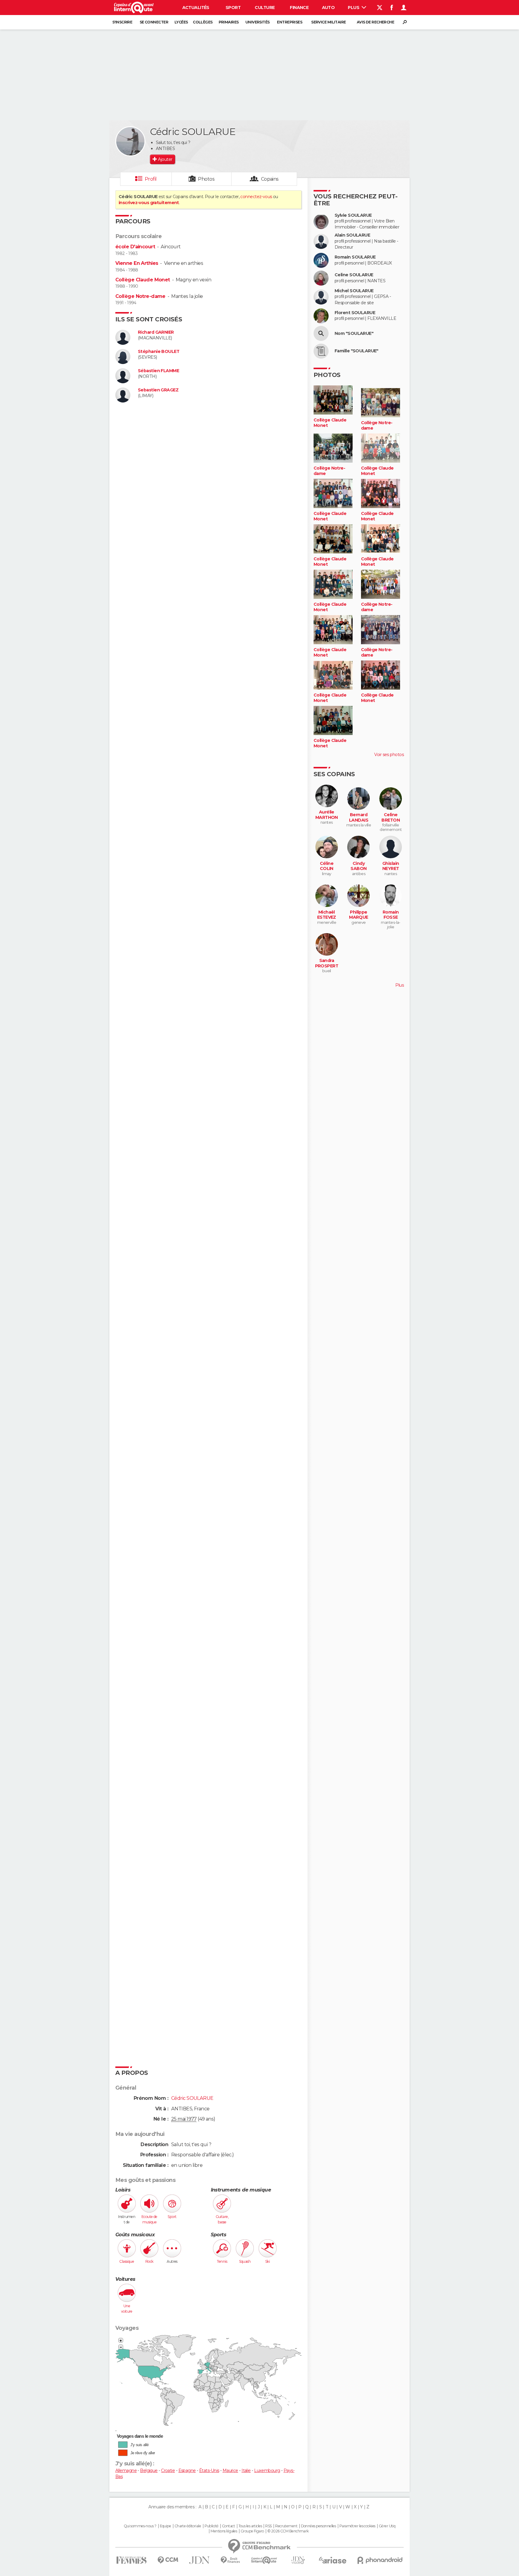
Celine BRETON (391, 818)
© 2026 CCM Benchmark (288, 2531)
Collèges (203, 22)
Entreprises (290, 22)
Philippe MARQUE (359, 915)
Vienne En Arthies (137, 263)
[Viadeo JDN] (298, 2560)
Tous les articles (250, 2526)
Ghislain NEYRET (391, 866)
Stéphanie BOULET (159, 352)
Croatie (168, 2470)
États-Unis (209, 2470)
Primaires (229, 22)
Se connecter (154, 22)
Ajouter (165, 159)
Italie (246, 2470)
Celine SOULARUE (354, 275)
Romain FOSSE (391, 915)
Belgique (149, 2470)
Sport (233, 8)
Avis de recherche (375, 22)
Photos (206, 179)
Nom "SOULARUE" (354, 334)
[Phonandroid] (380, 2560)
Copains (270, 179)
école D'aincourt (135, 247)
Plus (354, 8)
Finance (299, 8)
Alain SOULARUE (352, 235)
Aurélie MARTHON (327, 815)
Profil (151, 179)
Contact (228, 2526)
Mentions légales (224, 2531)
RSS (268, 2526)
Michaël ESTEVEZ (327, 915)
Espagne (187, 2470)
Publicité (212, 2526)
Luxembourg (267, 2470)
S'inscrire (122, 22)
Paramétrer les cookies (357, 2526)
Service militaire (328, 22)
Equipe (165, 2526)
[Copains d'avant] (264, 2560)
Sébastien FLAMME (158, 371)
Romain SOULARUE (355, 257)
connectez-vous (256, 197)
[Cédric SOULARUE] (130, 141)
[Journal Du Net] (200, 2560)
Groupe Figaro (252, 2531)
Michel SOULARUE (354, 291)
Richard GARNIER (156, 332)
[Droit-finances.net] (231, 2560)
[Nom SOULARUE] (321, 333)
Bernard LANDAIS (359, 818)
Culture (265, 8)
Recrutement (286, 2526)
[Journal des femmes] (131, 2560)
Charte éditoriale (188, 2526)
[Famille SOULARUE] (321, 351)
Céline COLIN (327, 866)
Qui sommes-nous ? (140, 2526)
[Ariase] (333, 2560)
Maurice (230, 2470)
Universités (258, 22)
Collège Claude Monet (143, 280)
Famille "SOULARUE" (357, 351)
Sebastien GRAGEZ (158, 390)
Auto (328, 8)
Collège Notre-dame (140, 296)
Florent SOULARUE (355, 313)
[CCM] (168, 2560)
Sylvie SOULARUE (353, 215)
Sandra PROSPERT (327, 963)
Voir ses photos (389, 755)
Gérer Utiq (387, 2526)
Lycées (181, 22)
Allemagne (126, 2470)
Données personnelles (319, 2526)
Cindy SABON (358, 866)
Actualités (196, 8)
